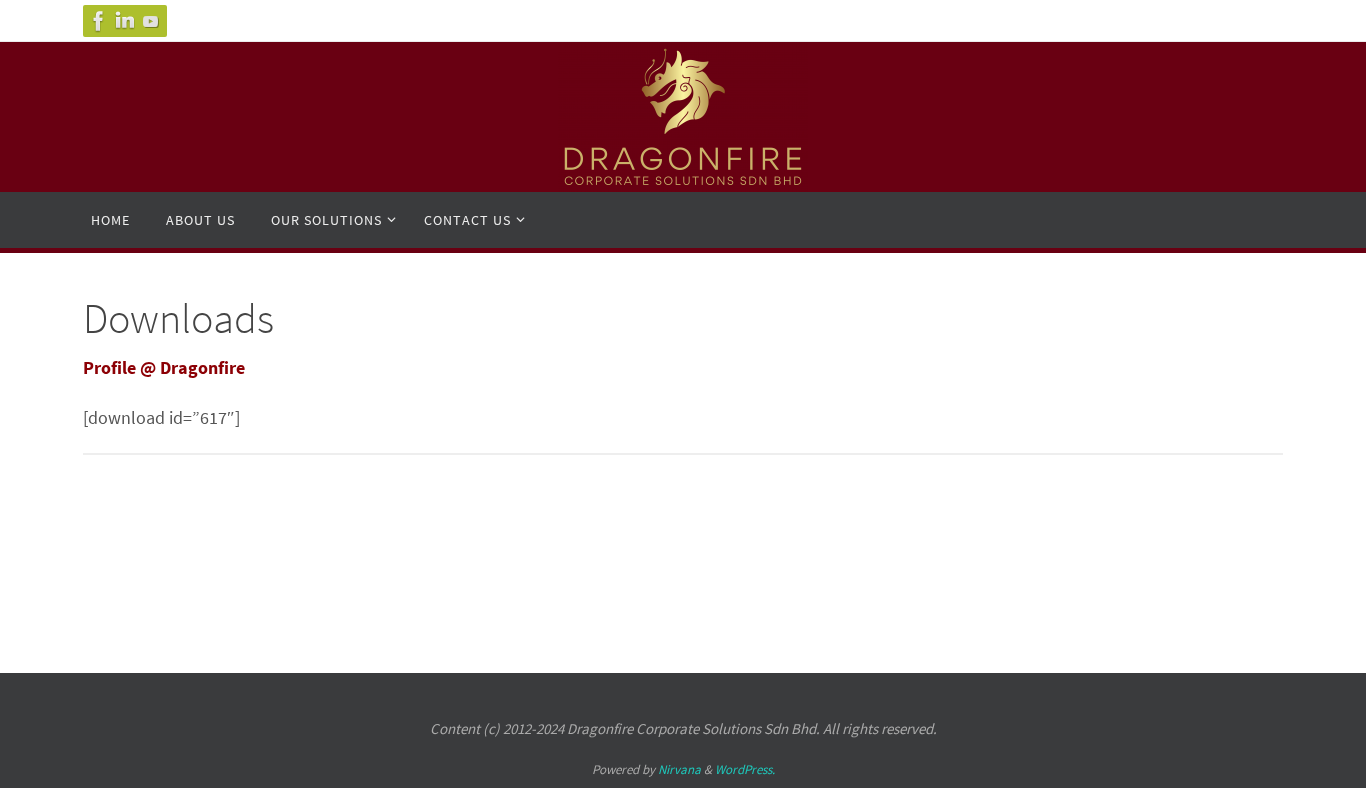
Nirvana (679, 769)
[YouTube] (151, 21)
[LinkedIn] (125, 21)
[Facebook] (99, 21)
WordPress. (745, 769)
